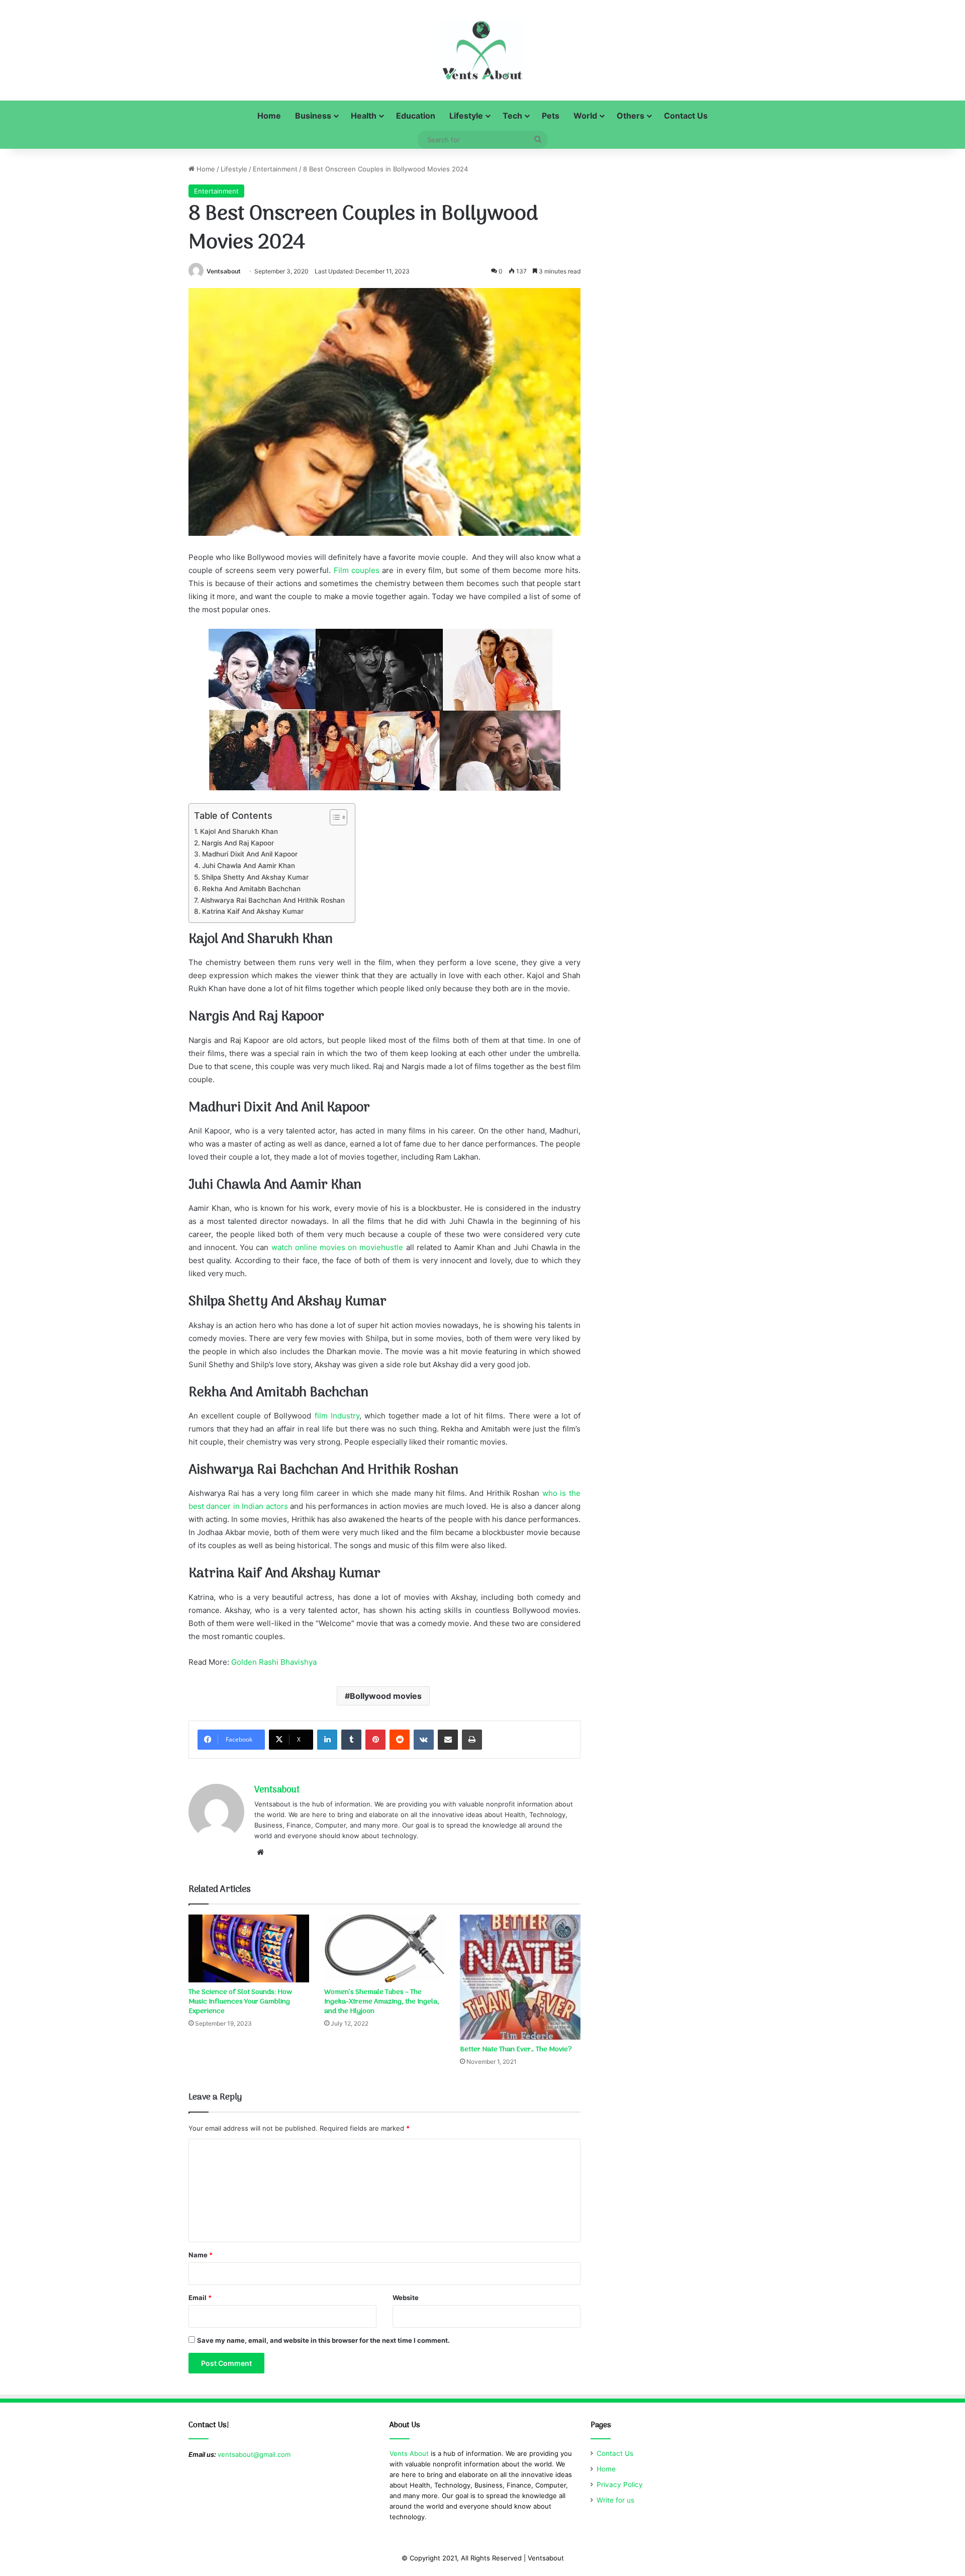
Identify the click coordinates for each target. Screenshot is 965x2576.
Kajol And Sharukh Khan (239, 831)
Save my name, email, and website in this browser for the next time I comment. (323, 2340)
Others (631, 116)
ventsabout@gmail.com (254, 2454)
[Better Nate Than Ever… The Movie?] (520, 1977)
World (585, 116)
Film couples (357, 570)
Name (201, 2255)
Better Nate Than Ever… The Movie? (516, 2049)
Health (364, 116)
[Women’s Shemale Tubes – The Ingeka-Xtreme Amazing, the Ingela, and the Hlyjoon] (384, 1948)
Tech (512, 116)
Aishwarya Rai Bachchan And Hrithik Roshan (273, 900)
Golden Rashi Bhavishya (274, 1662)
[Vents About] (482, 50)
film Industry (337, 1416)
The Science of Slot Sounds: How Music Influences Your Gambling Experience (240, 2002)
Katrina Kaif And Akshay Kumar (253, 911)
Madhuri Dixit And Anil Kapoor (250, 854)
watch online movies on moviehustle (337, 1247)
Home (269, 116)
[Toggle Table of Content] (333, 817)
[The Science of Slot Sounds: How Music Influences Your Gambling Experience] (249, 1948)
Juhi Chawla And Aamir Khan (249, 866)
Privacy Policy (620, 2485)
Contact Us (686, 116)
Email (200, 2298)
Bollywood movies (386, 1696)
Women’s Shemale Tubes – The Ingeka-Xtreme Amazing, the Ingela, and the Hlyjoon (382, 2002)
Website (406, 2298)
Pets (551, 116)
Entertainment (275, 169)
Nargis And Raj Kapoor (238, 843)
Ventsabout (224, 271)
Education (416, 116)
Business (313, 116)
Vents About (409, 2453)
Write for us (615, 2500)
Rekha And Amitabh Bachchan (251, 889)
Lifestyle (466, 116)
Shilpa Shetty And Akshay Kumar (255, 877)
